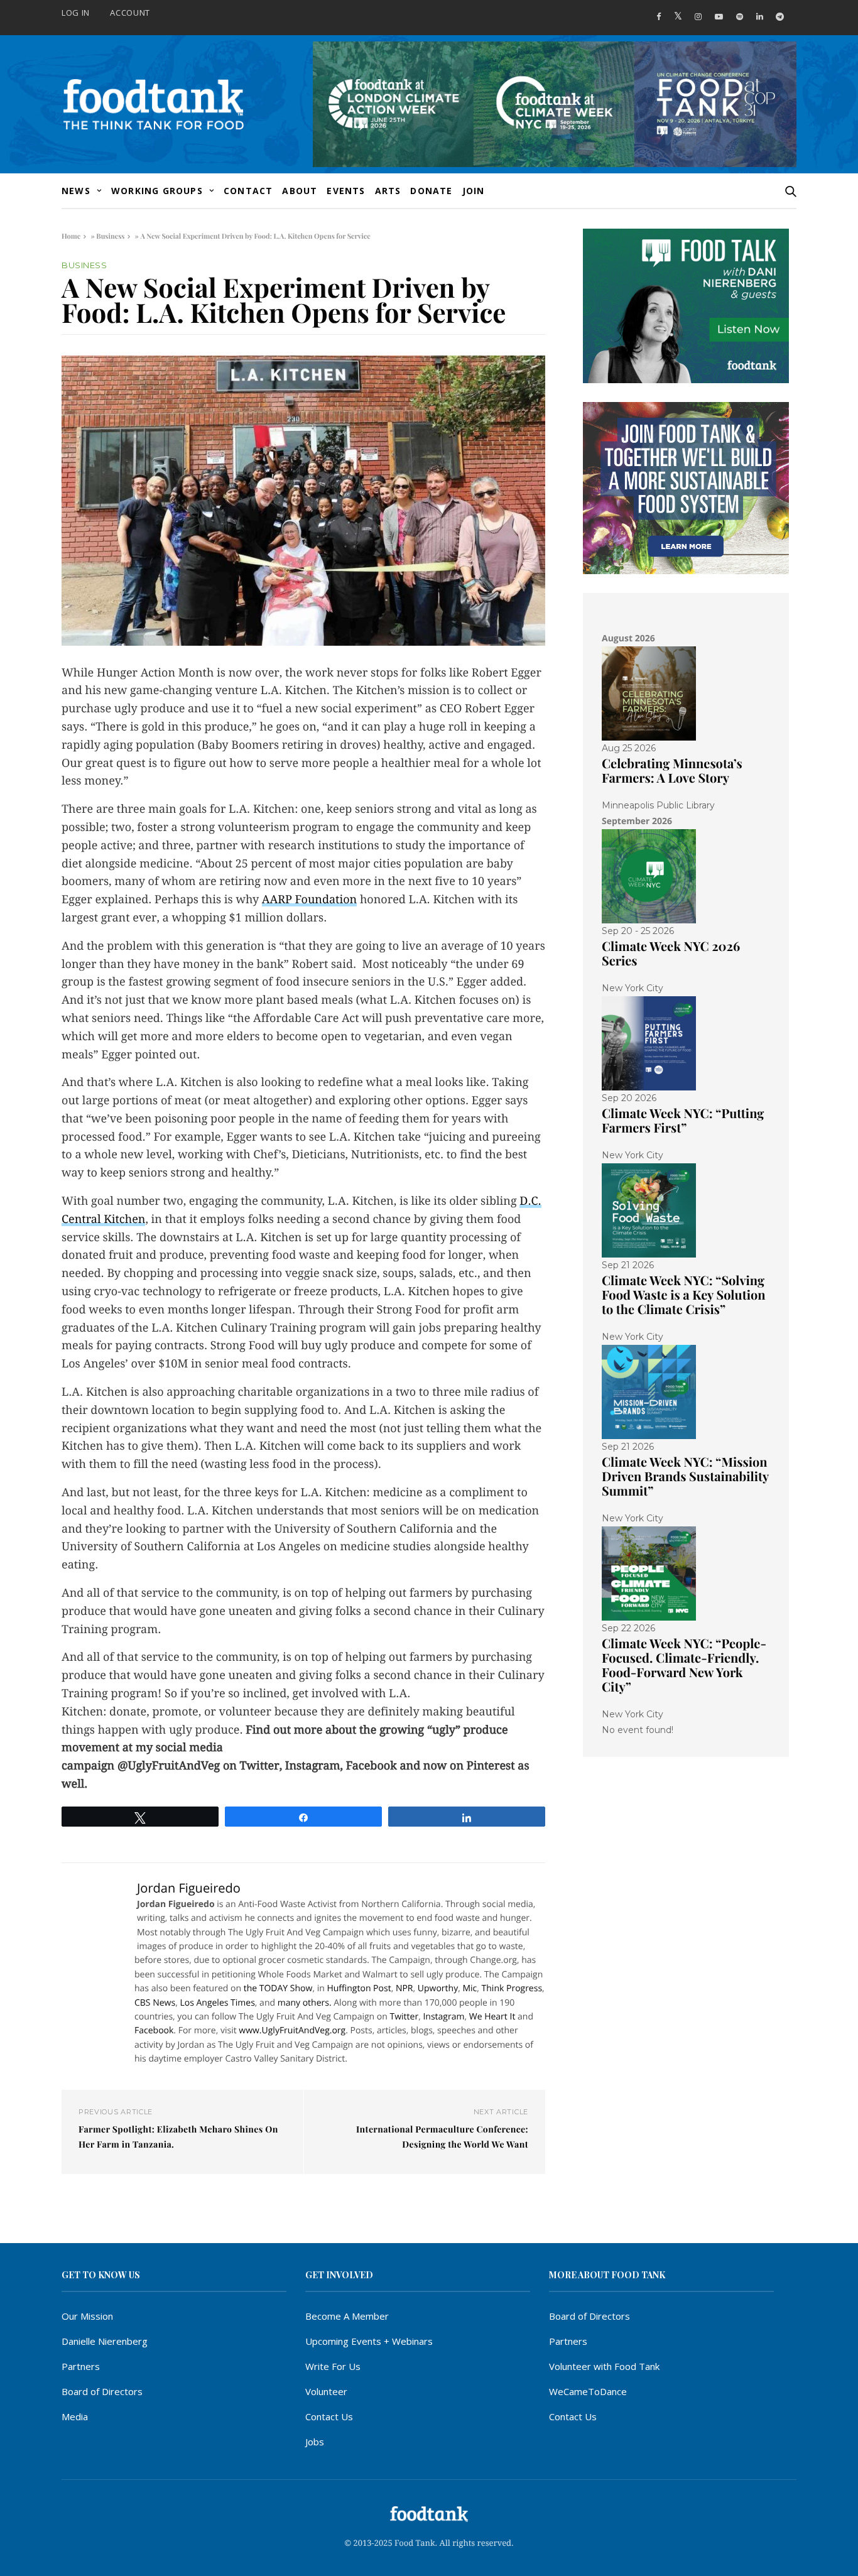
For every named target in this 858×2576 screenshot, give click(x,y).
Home (71, 236)
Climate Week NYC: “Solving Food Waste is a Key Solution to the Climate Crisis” (684, 1295)
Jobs (315, 2442)
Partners (81, 2366)
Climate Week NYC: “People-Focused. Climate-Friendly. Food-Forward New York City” (684, 1665)
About (300, 191)
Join (474, 191)
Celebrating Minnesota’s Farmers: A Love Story (672, 771)
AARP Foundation (309, 900)
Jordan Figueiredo (189, 1888)
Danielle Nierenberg (105, 2341)
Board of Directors (102, 2391)
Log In (76, 13)
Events (346, 191)
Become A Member (347, 2316)
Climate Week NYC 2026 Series (671, 954)
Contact (248, 191)
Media (75, 2416)
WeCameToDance (588, 2391)
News (76, 191)
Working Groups (157, 191)
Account (130, 13)
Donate (431, 191)
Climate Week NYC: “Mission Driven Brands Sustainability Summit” (685, 1476)
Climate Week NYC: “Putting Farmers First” (683, 1121)
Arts (388, 191)
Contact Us (329, 2416)
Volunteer (326, 2391)
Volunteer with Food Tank (604, 2366)
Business (110, 236)
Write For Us (333, 2366)
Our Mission (87, 2316)
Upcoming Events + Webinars (369, 2341)
